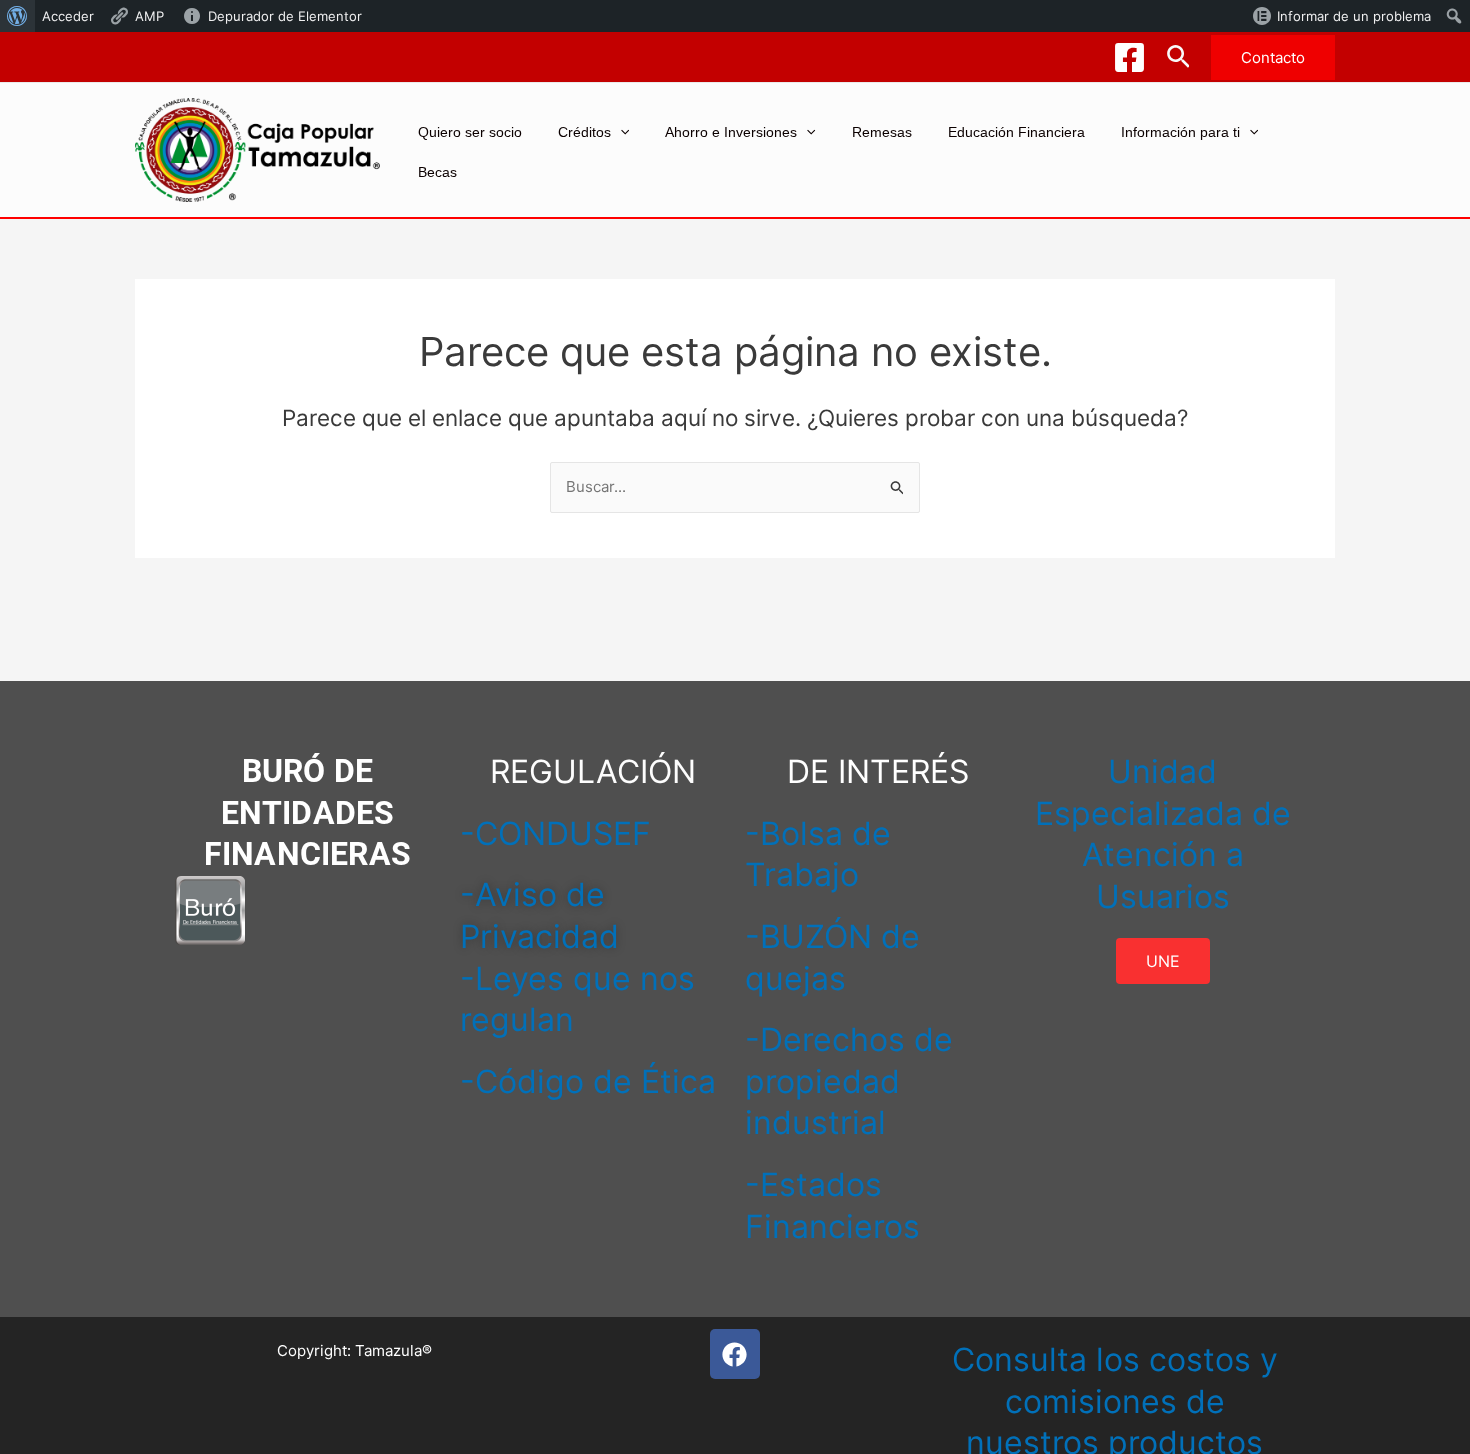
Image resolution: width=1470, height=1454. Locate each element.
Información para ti (1180, 132)
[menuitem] (17, 16)
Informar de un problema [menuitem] (1354, 16)
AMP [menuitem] (149, 16)
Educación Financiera (1016, 132)
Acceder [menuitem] (68, 16)
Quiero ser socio (470, 132)
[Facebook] (1129, 57)
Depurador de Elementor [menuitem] (285, 16)
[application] (620, 132)
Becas (437, 172)
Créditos (584, 132)
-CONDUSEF (555, 833)
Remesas (882, 132)
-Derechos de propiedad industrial (849, 1081)
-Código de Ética (588, 1081)
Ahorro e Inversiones (731, 132)
